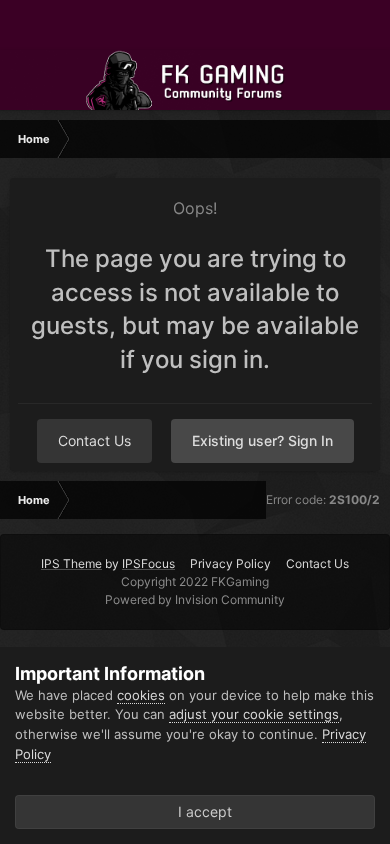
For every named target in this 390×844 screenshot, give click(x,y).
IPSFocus (148, 563)
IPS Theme (71, 563)
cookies (141, 695)
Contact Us (94, 440)
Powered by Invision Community (195, 599)
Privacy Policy (230, 563)
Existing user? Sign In (262, 440)
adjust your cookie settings (254, 714)
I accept (201, 811)
